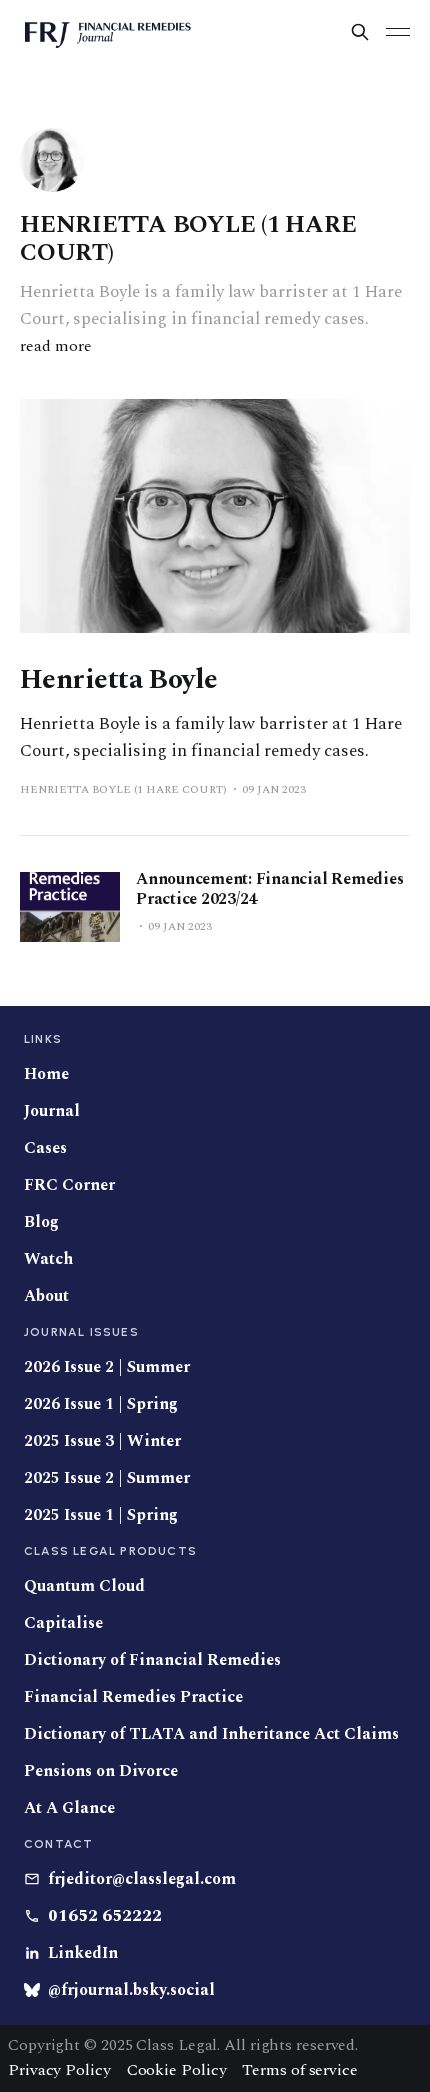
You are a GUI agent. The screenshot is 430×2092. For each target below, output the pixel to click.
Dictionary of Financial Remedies (152, 1660)
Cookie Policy (177, 2070)
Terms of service (299, 2070)
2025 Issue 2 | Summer (107, 1478)
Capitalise (63, 1623)
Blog (41, 1222)
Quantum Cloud (84, 1586)
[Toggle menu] (398, 32)
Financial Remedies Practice (133, 1697)
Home (46, 1074)
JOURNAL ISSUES (81, 1332)
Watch (48, 1259)
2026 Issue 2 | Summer (107, 1367)
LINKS (43, 1039)
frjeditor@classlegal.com (142, 1879)
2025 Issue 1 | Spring (101, 1515)
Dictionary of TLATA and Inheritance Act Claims (211, 1734)
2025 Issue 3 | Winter (102, 1441)
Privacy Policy (59, 2070)
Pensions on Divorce (101, 1771)
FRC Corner (69, 1185)
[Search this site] (360, 32)
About (46, 1296)
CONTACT (58, 1844)
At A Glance (69, 1808)
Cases (45, 1148)
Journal (52, 1111)
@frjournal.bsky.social (131, 1990)
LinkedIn (83, 1953)
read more (56, 346)
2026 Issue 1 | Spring (101, 1404)
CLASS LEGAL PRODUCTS (110, 1551)
